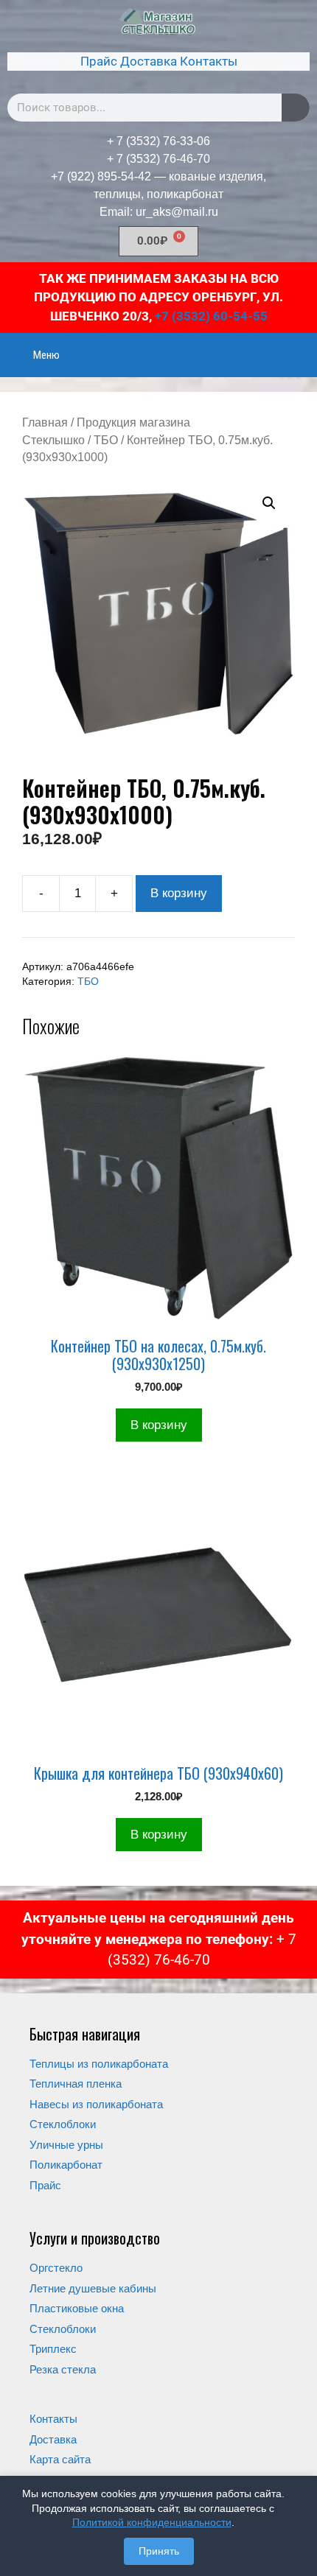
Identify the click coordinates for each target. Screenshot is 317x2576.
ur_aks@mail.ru (177, 212)
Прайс (99, 61)
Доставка (149, 61)
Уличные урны (66, 2145)
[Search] (296, 108)
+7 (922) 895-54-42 (101, 176)
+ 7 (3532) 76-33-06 (158, 141)
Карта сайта (60, 2459)
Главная (45, 422)
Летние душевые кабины (93, 2288)
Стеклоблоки (63, 2124)
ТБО (106, 440)
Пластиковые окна (77, 2308)
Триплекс (53, 2349)
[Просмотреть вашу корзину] (298, 345)
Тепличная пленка (76, 2084)
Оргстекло (56, 2268)
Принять (159, 2551)
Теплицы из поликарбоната (99, 2064)
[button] (269, 503)
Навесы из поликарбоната (96, 2104)
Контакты (209, 61)
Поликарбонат (66, 2165)
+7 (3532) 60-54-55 (211, 316)
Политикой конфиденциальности (152, 2522)
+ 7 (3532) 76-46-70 (158, 159)
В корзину (179, 893)
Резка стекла (63, 2369)
